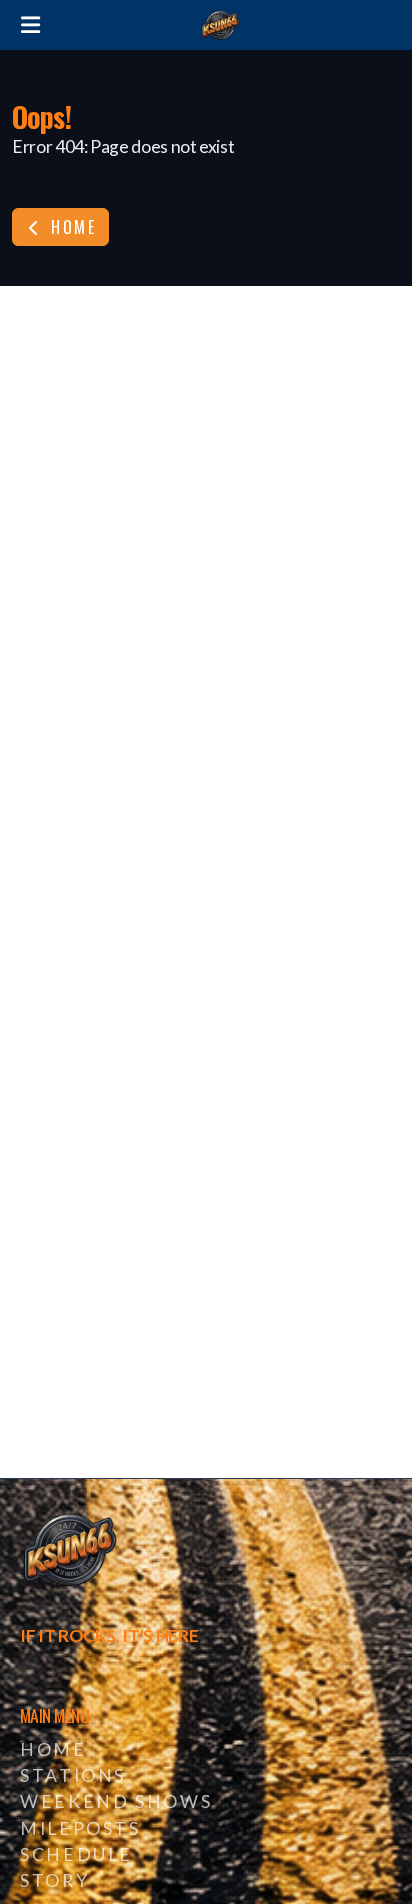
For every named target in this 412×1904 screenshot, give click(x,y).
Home (70, 227)
